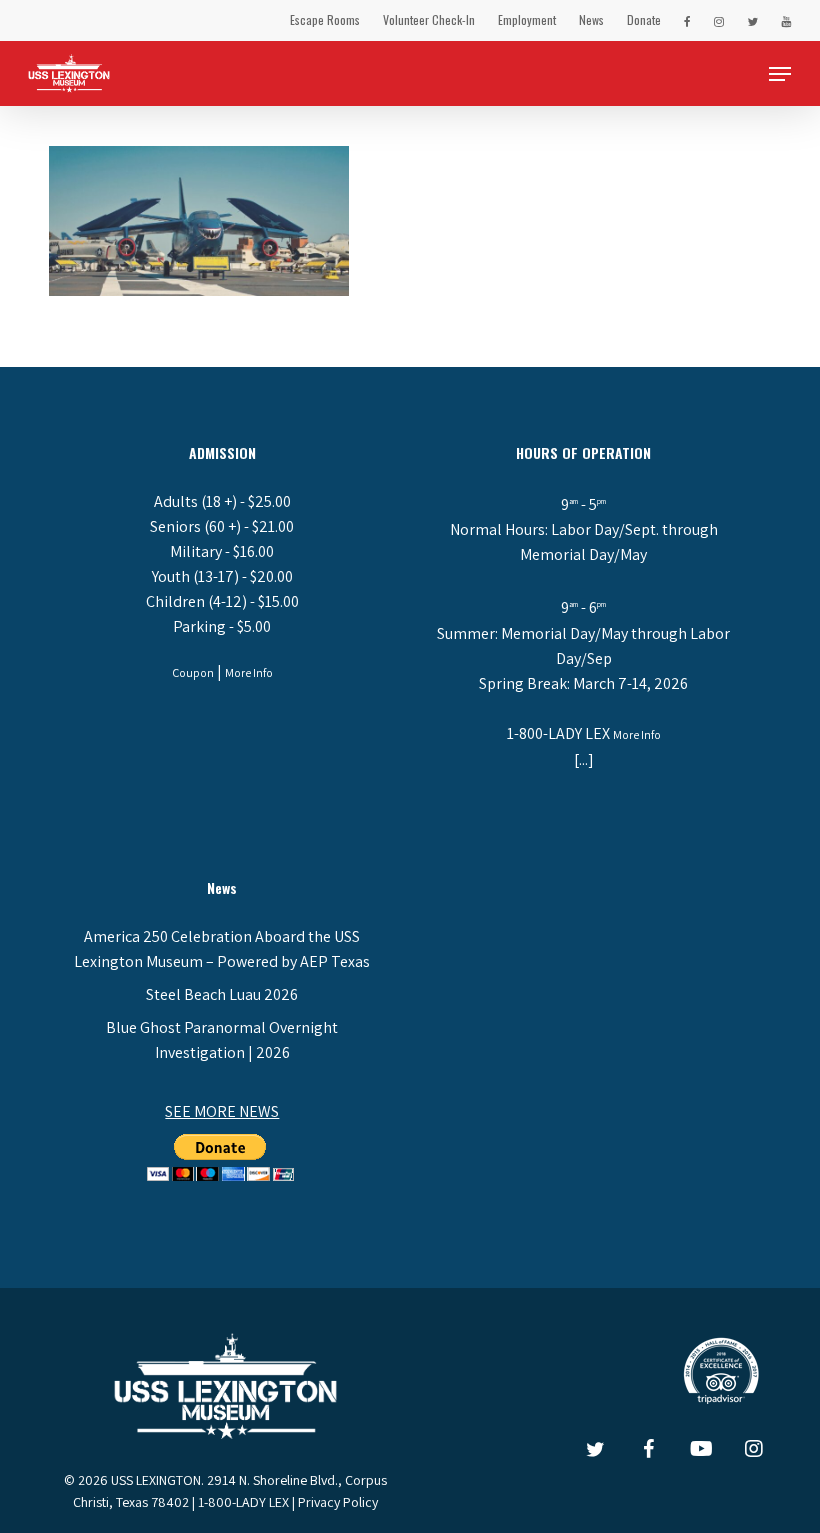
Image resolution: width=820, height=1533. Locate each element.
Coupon (193, 672)
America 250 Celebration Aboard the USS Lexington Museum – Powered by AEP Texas (222, 949)
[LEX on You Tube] (786, 20)
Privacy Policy (338, 1502)
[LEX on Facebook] (687, 20)
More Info (249, 672)
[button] (780, 74)
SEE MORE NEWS (222, 1111)
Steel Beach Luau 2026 (222, 994)
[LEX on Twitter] (752, 20)
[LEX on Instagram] (719, 20)
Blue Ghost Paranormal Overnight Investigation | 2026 (222, 1040)
